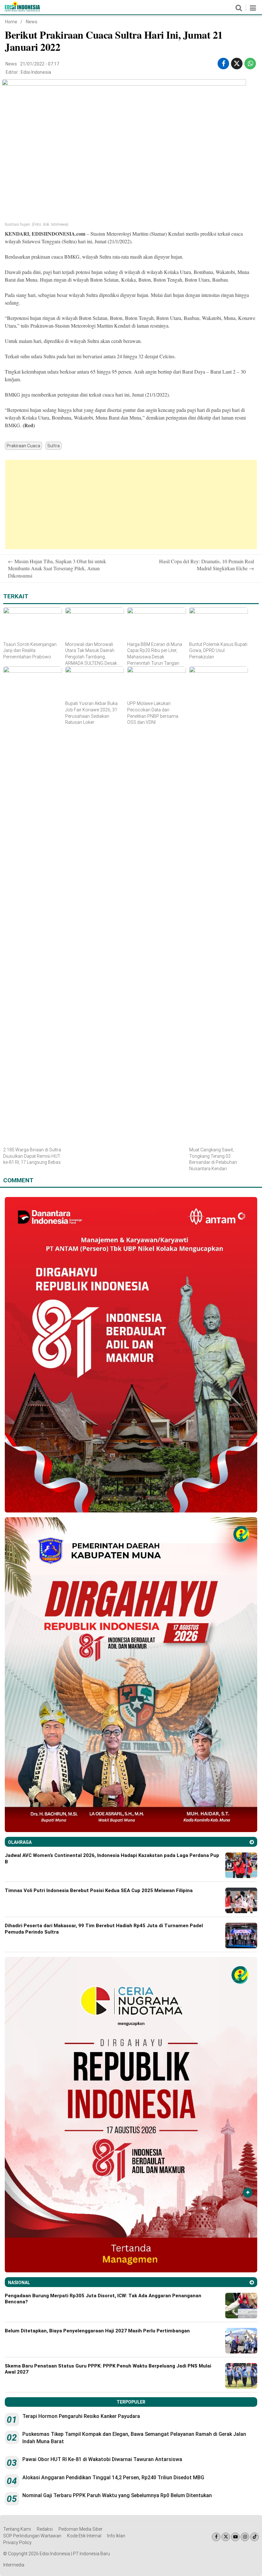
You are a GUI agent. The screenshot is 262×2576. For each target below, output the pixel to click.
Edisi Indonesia (36, 72)
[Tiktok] (254, 2537)
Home (11, 22)
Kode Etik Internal (84, 2536)
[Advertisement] (131, 504)
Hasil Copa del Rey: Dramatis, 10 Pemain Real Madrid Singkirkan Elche (207, 565)
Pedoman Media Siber (81, 2529)
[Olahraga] (252, 1842)
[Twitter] (226, 2537)
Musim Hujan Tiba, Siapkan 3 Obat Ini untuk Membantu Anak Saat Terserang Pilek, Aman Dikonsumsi (57, 568)
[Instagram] (245, 2537)
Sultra (54, 446)
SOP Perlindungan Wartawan (32, 2536)
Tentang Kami (17, 2529)
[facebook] (223, 64)
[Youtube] (235, 2537)
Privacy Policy (17, 2542)
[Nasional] (252, 2282)
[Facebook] (216, 2537)
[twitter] (237, 64)
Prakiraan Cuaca (23, 446)
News (32, 22)
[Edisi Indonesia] (22, 10)
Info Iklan (116, 2536)
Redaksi (45, 2529)
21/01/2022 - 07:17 (40, 64)
